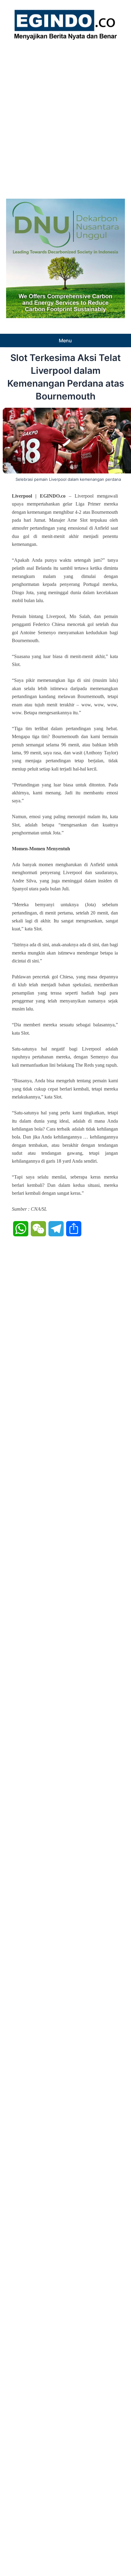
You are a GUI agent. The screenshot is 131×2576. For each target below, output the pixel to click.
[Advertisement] (65, 118)
